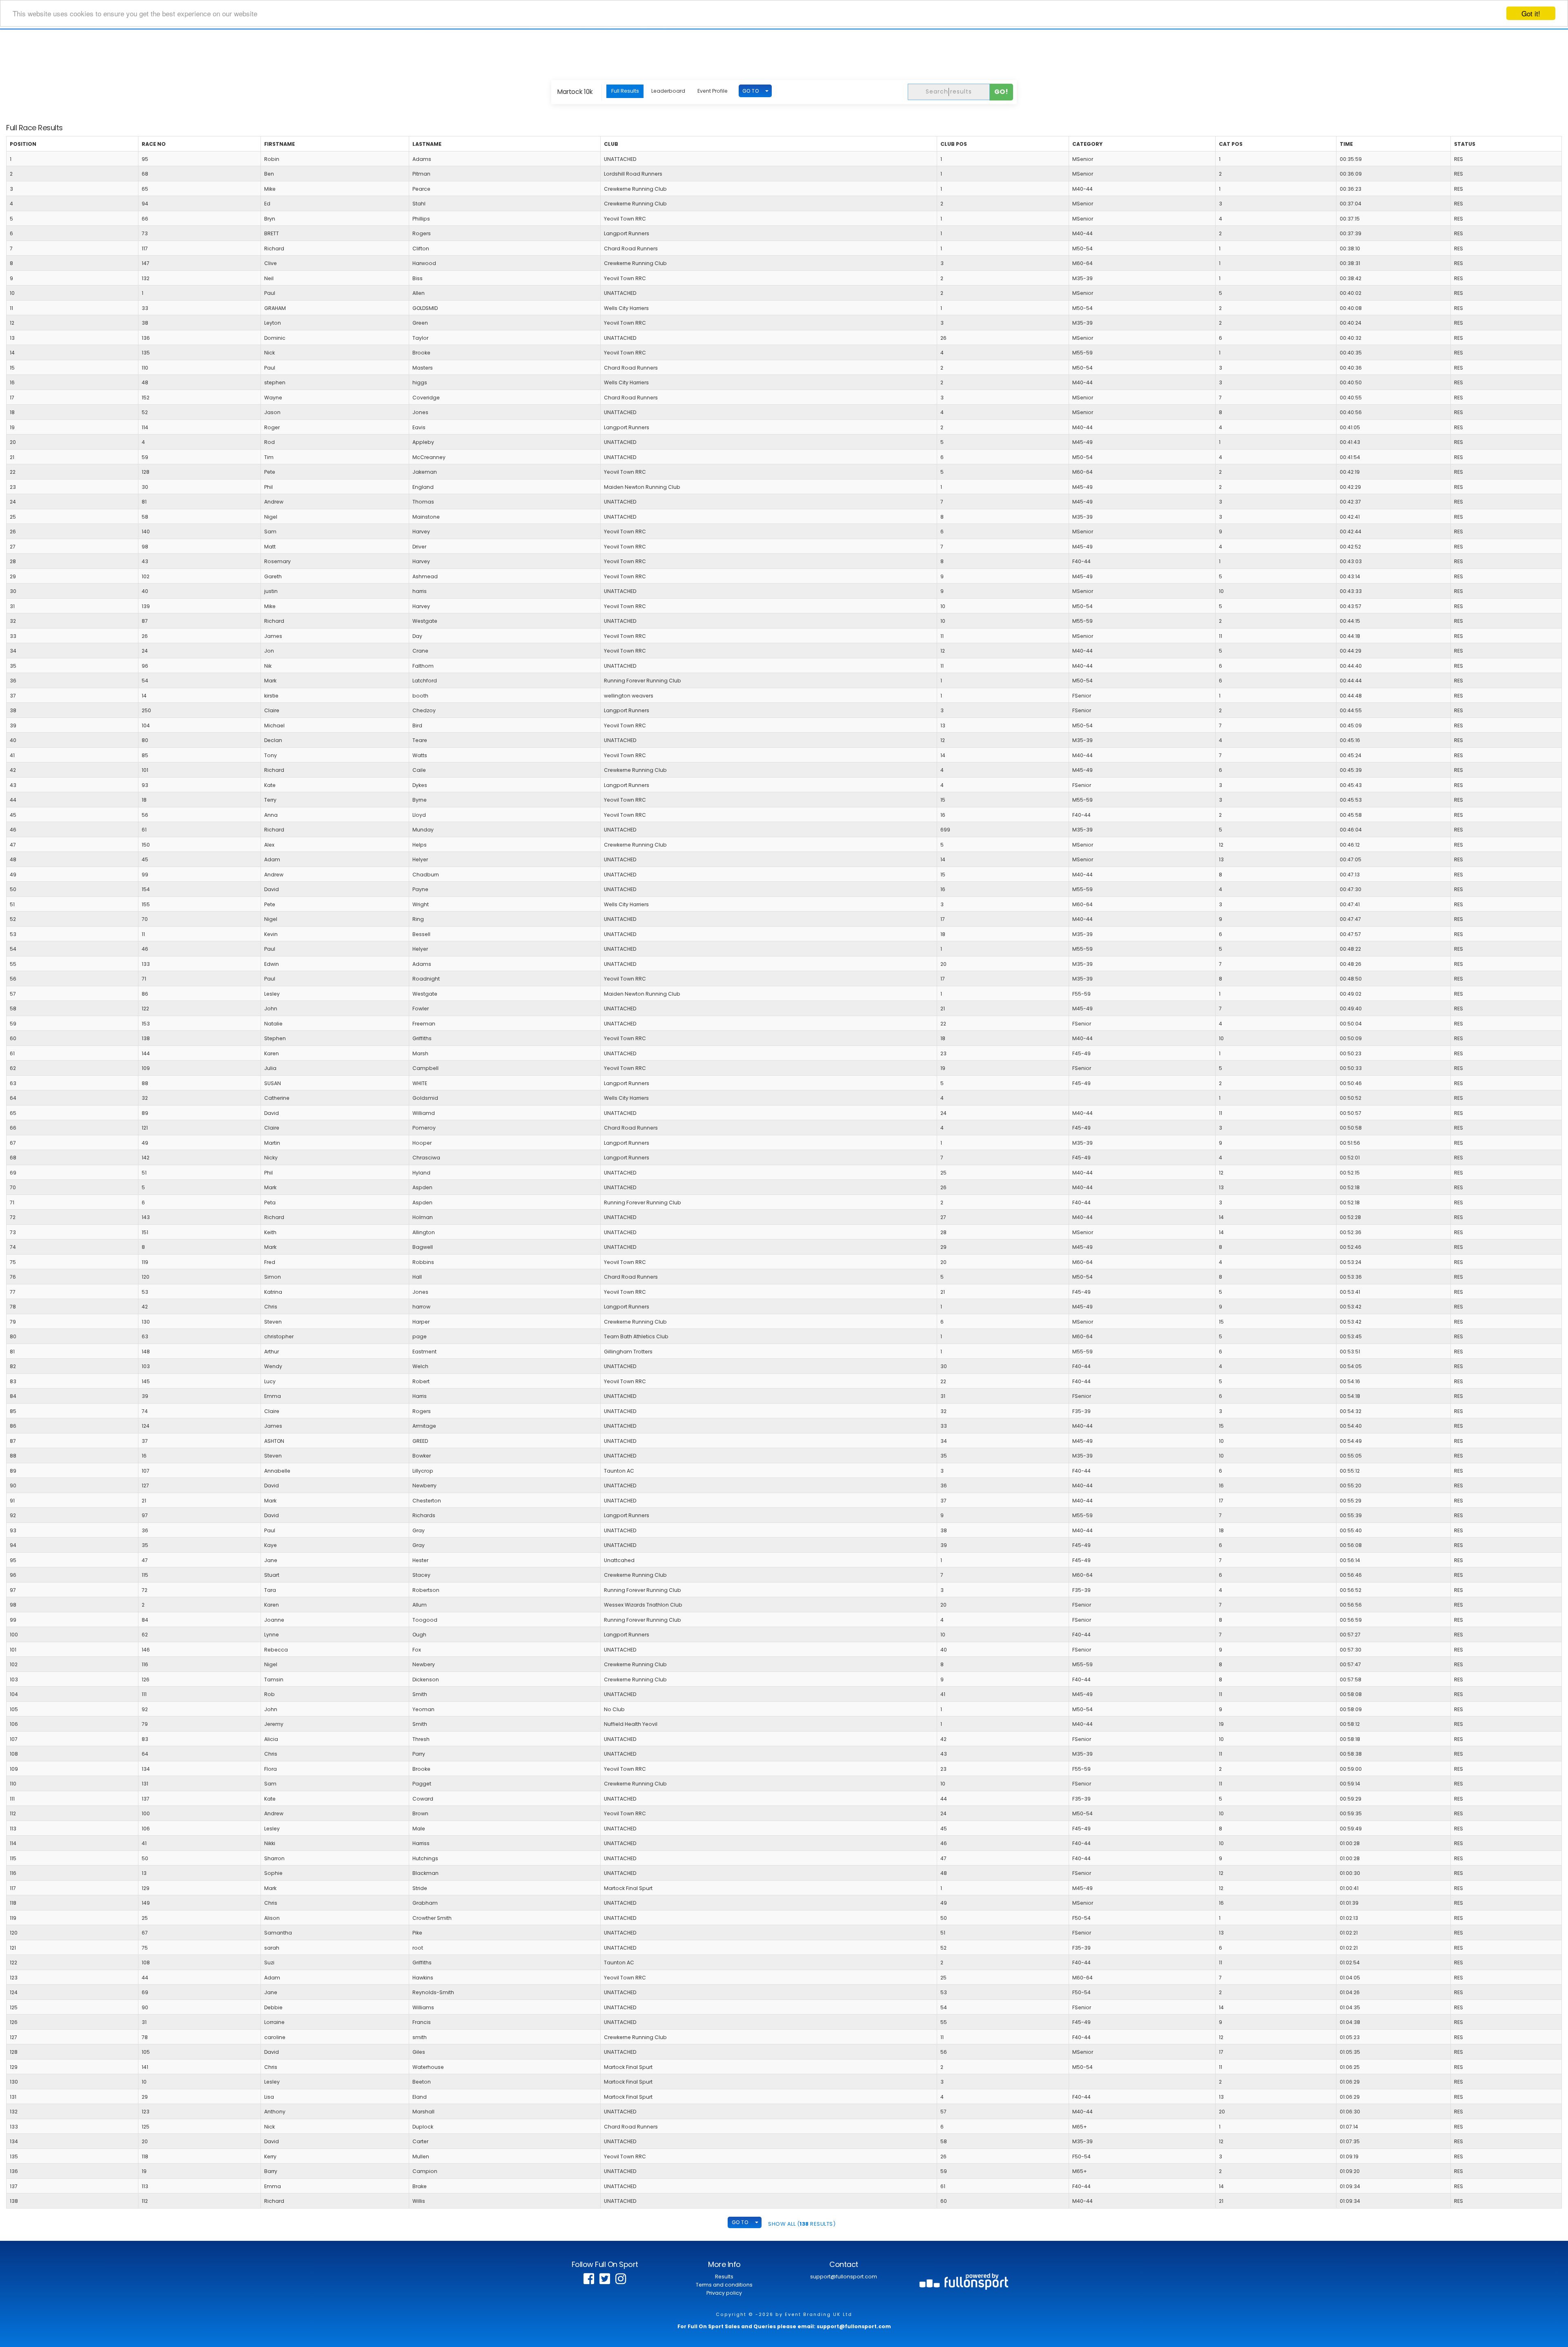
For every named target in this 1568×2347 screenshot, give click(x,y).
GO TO (751, 91)
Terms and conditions (724, 2285)
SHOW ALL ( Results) (802, 2224)
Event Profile (713, 91)
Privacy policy (724, 2293)
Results (724, 2277)
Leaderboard (668, 91)
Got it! (1531, 13)
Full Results (625, 91)
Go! (1001, 92)
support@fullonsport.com (844, 2277)
